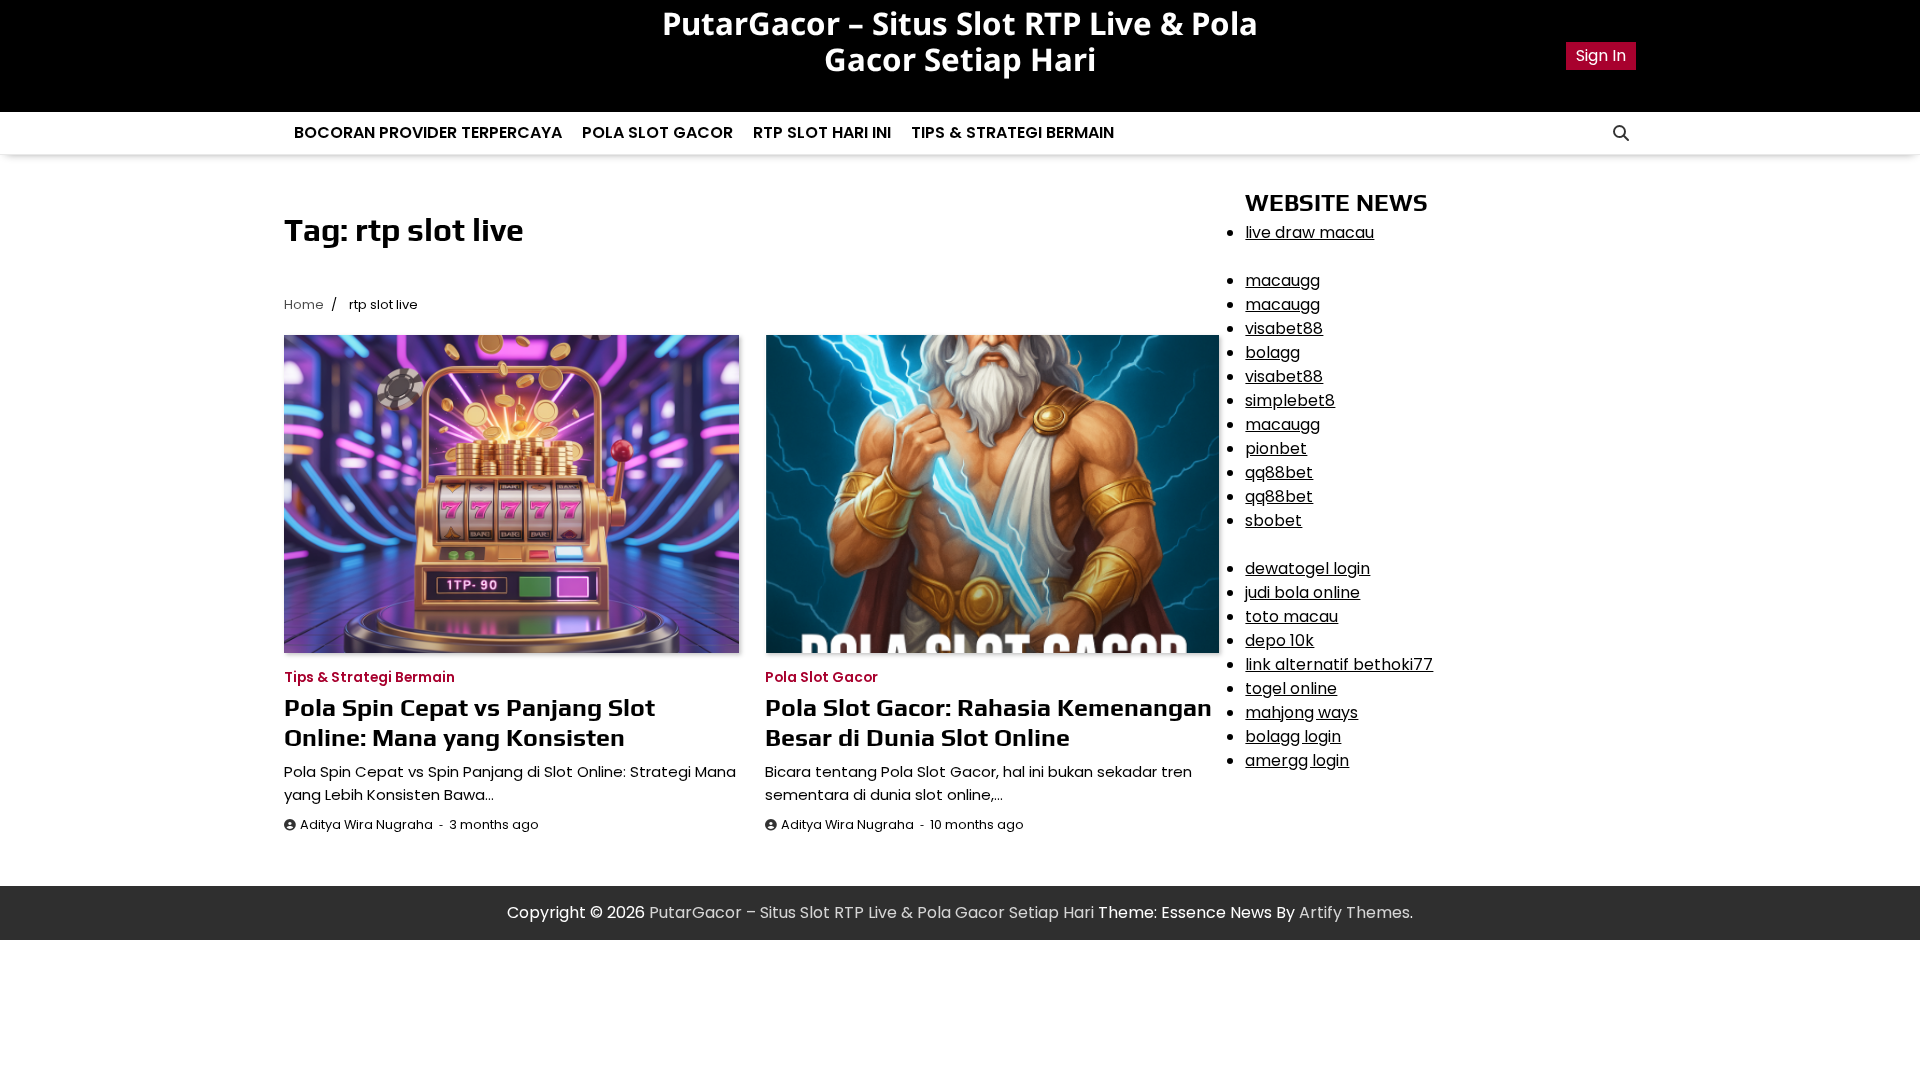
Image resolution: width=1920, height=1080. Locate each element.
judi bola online (1302, 592)
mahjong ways (1301, 712)
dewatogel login (1307, 568)
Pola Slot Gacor (657, 132)
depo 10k (1279, 640)
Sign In (1601, 55)
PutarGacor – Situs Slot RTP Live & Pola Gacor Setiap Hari (960, 40)
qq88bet (1279, 472)
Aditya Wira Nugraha (366, 824)
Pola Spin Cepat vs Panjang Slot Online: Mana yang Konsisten (469, 722)
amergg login (1297, 760)
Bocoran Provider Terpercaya (428, 132)
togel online (1291, 688)
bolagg (1272, 352)
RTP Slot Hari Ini (822, 132)
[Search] (1621, 133)
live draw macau (1309, 232)
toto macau (1291, 616)
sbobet (1273, 520)
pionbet (1276, 448)
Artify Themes (1354, 912)
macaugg (1282, 280)
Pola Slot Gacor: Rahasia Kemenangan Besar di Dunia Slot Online (988, 722)
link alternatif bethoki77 (1339, 664)
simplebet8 (1290, 400)
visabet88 (1284, 328)
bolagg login (1293, 736)
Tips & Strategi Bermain (1012, 132)
